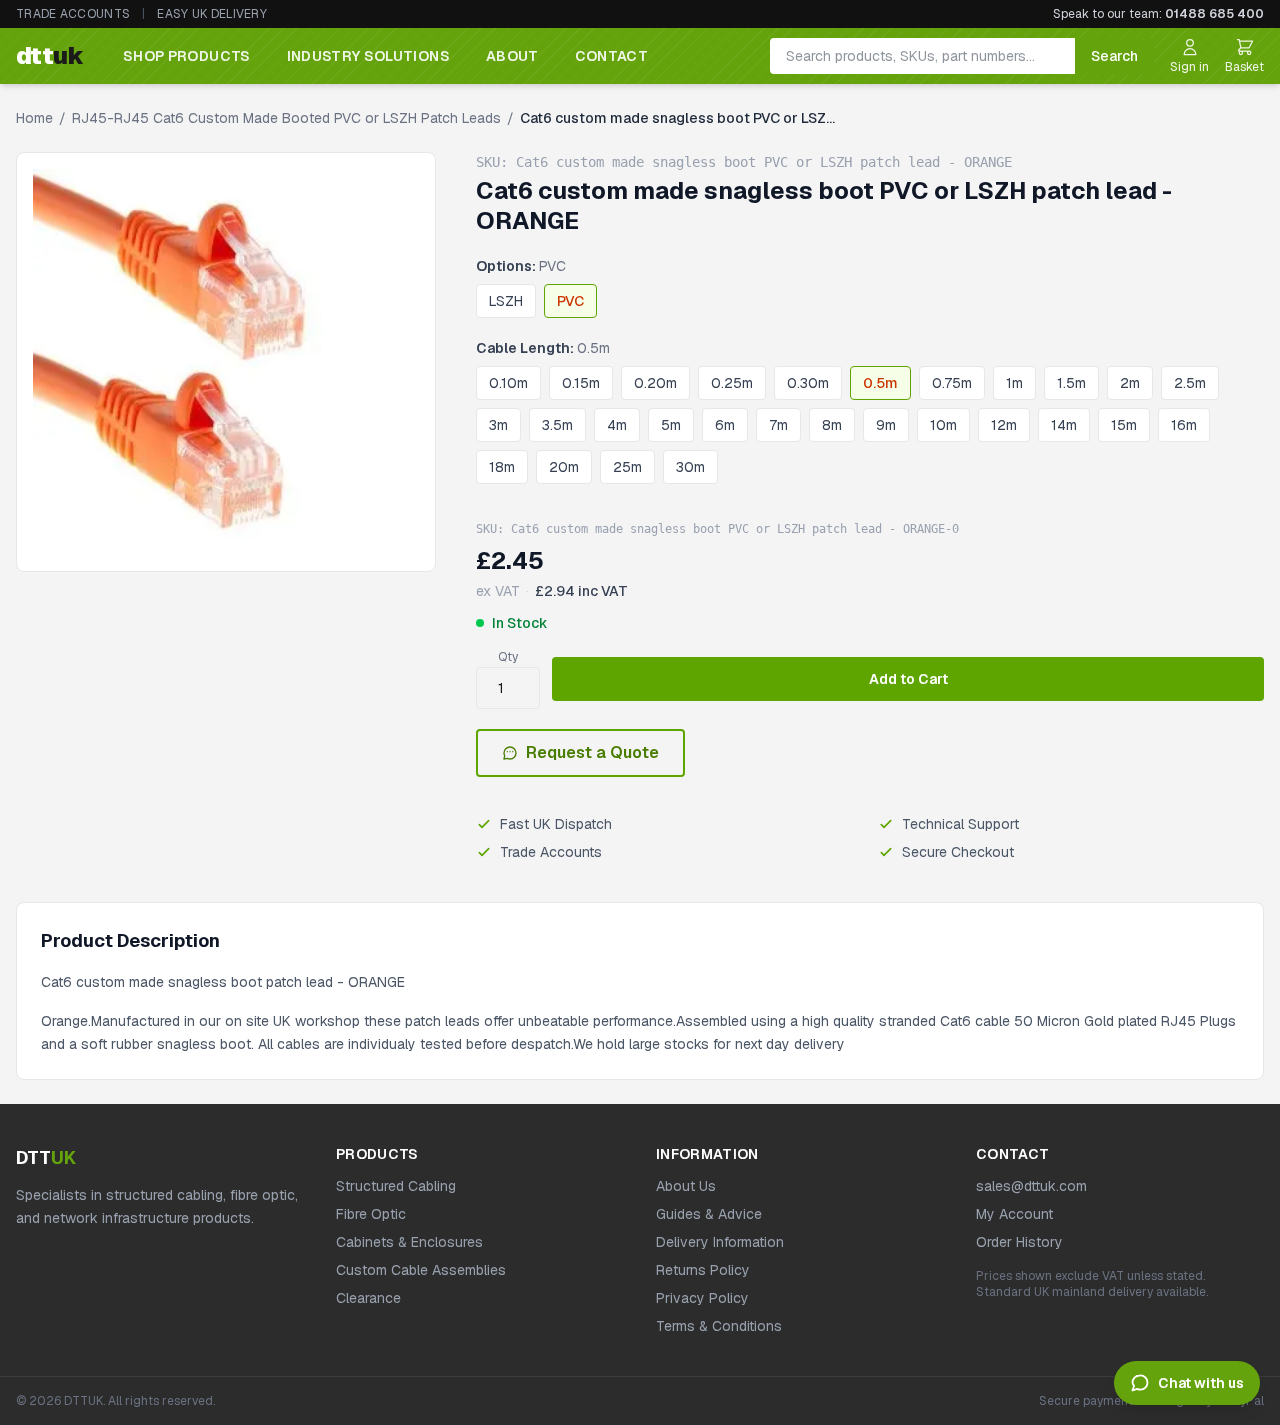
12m (1004, 425)
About (512, 56)
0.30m (808, 383)
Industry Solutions (368, 56)
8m (832, 425)
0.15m (581, 383)
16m (1184, 425)
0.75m (952, 383)
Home (34, 118)
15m (1124, 425)
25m (627, 467)
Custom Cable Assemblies (421, 1270)
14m (1064, 425)
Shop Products (187, 56)
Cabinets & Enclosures (409, 1242)
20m (564, 467)
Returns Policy (703, 1270)
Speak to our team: (1158, 14)
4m (617, 425)
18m (502, 467)
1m (1014, 383)
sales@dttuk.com (1031, 1186)
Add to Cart (908, 679)
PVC (570, 301)
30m (690, 467)
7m (778, 425)
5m (671, 425)
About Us (686, 1186)
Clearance (368, 1298)
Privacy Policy (702, 1298)
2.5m (1190, 383)
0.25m (732, 383)
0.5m (880, 383)
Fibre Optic (371, 1214)
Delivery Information (720, 1242)
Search (1114, 56)
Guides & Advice (709, 1214)
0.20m (655, 383)
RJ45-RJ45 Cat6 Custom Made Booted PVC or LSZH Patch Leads (286, 118)
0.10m (508, 383)
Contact (611, 56)
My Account (1014, 1214)
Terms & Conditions (719, 1326)
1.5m (1071, 383)
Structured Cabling (396, 1186)
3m (498, 425)
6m (725, 425)
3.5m (557, 425)
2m (1130, 383)
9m (886, 425)
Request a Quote (592, 752)
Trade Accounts (73, 14)
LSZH (506, 301)
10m (943, 425)
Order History (1019, 1242)
